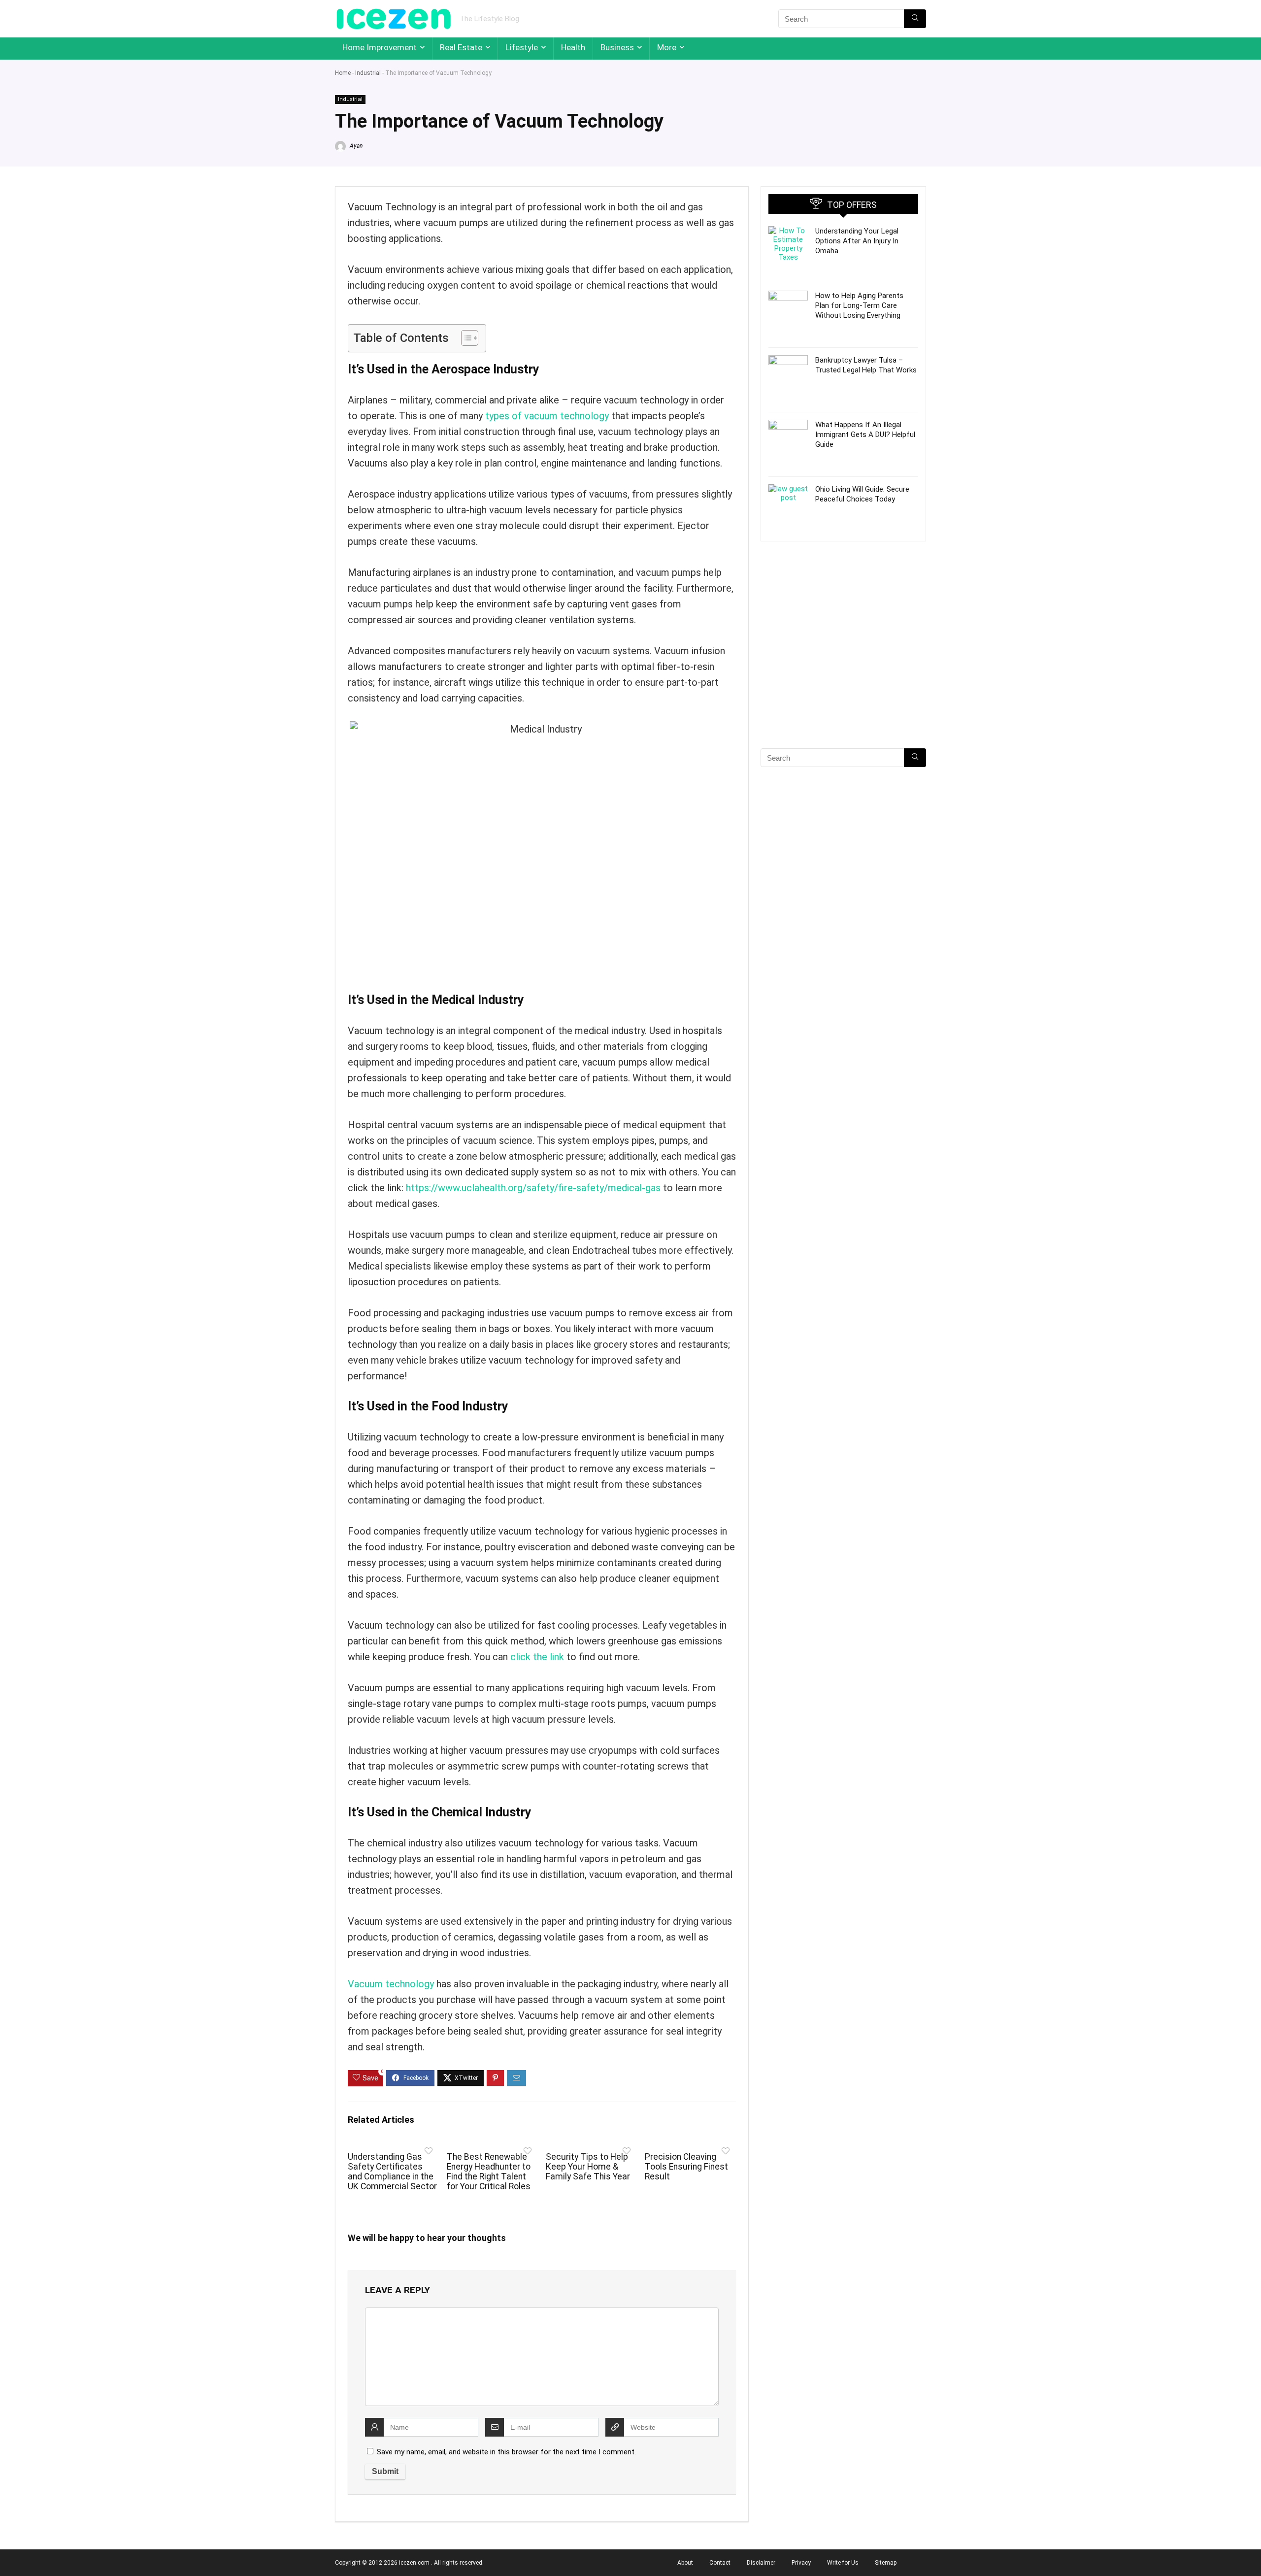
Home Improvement (380, 47)
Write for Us (843, 2563)
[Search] (915, 19)
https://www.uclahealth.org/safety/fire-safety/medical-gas (533, 1188)
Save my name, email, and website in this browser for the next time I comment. (506, 2452)
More (667, 47)
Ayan (355, 146)
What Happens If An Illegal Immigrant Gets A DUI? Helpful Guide (865, 435)
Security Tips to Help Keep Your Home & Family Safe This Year (588, 2167)
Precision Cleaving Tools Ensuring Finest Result (686, 2167)
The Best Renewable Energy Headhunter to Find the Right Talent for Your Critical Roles (489, 2172)
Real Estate (461, 47)
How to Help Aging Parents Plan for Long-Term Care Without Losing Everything (859, 305)
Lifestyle (522, 47)
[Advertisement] (843, 662)
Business (617, 47)
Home (343, 73)
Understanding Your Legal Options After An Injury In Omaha (857, 241)
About (685, 2563)
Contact (720, 2563)
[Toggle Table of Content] (465, 338)
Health (573, 47)
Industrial (368, 73)
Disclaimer (761, 2563)
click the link (537, 1657)
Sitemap (886, 2563)
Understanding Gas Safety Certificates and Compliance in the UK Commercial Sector (392, 2172)
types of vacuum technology (547, 416)
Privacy (801, 2563)
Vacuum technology (391, 1984)
